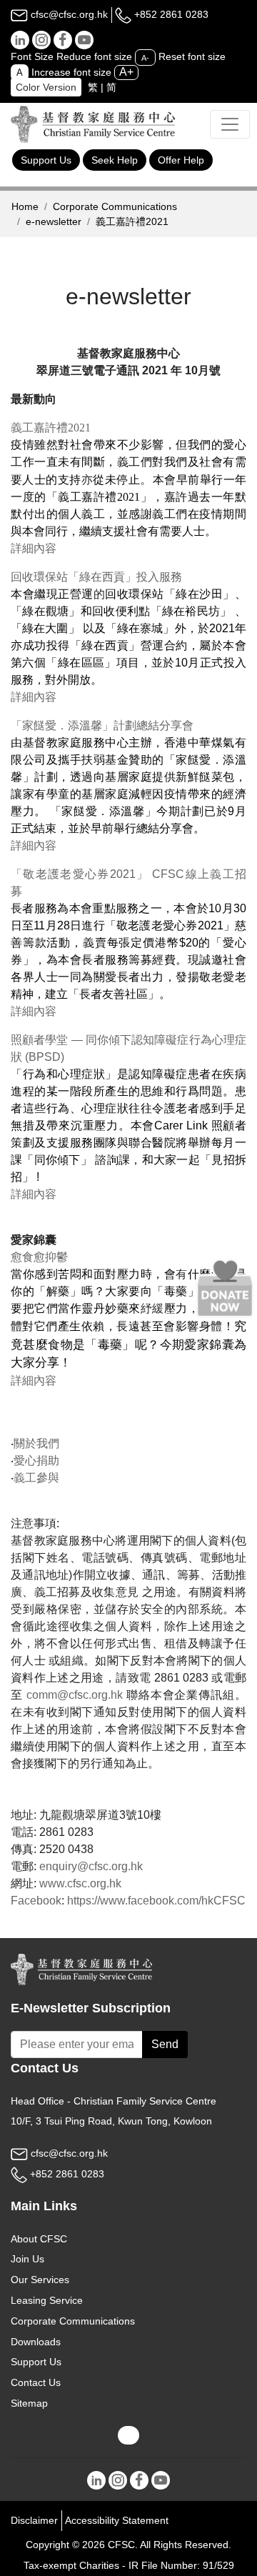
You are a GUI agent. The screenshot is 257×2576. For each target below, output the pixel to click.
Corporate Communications (115, 206)
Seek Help (115, 160)
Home (25, 206)
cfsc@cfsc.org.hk (68, 14)
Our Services (40, 2280)
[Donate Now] (225, 1288)
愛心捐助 (36, 1461)
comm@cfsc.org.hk (75, 1695)
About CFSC (39, 2239)
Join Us (27, 2259)
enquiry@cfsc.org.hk (91, 1866)
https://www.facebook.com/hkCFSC (156, 1901)
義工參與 (36, 1478)
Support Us (46, 160)
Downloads (36, 2342)
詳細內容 (34, 548)
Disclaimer (34, 2520)
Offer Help (181, 160)
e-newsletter (54, 221)
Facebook (36, 1901)
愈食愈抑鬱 (39, 1257)
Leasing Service (47, 2300)
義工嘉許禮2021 (51, 428)
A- (145, 57)
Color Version (46, 87)
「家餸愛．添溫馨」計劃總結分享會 (102, 725)
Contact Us (36, 2382)
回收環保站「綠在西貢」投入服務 (98, 577)
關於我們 (36, 1443)
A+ (126, 72)
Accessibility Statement (117, 2520)
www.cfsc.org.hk (80, 1883)
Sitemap (29, 2403)
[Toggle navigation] (230, 124)
